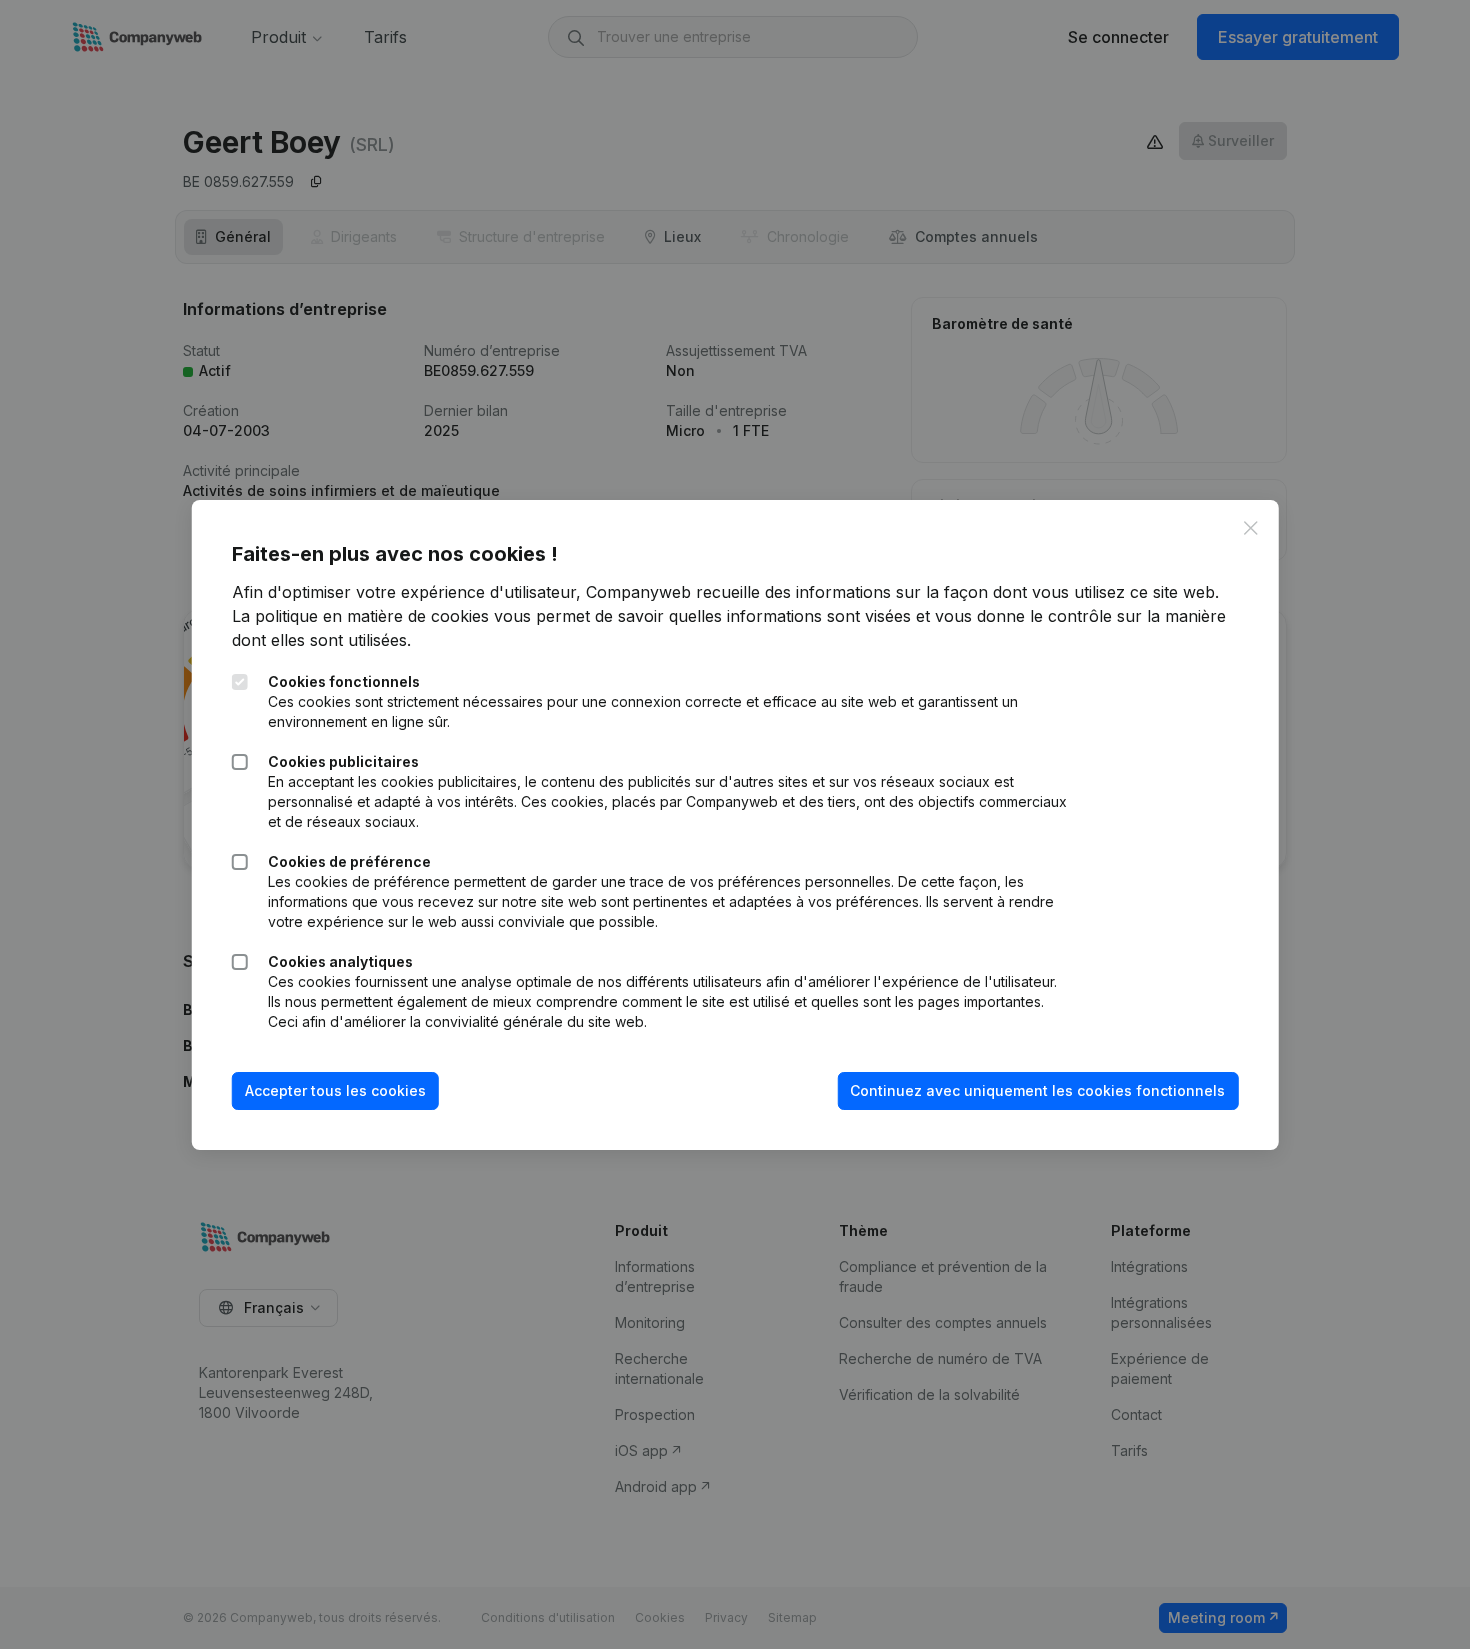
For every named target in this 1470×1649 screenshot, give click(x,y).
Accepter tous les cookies (335, 1090)
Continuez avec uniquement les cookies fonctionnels (1037, 1090)
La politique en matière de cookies (360, 616)
